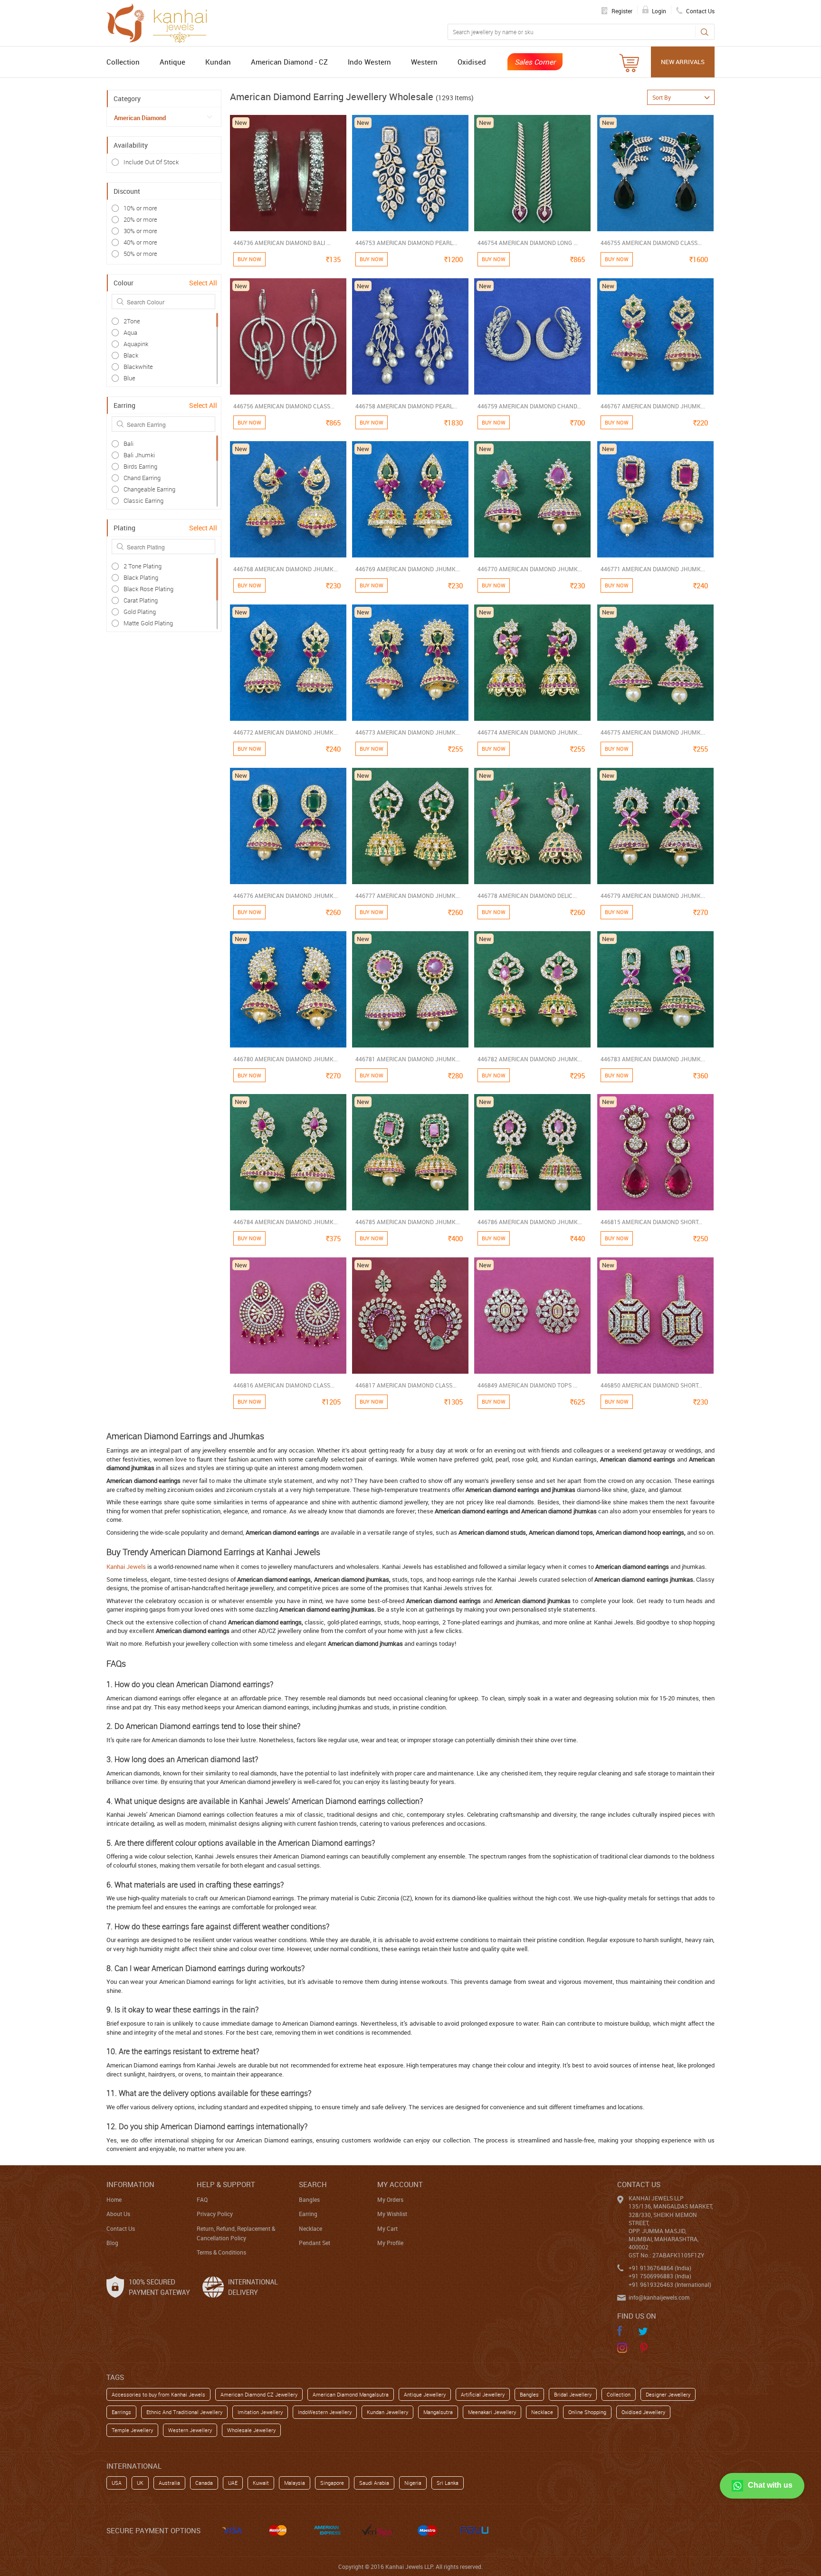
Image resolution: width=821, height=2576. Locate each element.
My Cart (387, 2228)
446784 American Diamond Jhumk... (286, 1222)
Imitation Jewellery (260, 2412)
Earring (308, 2214)
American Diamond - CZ (289, 62)
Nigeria (413, 2483)
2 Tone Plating (143, 566)
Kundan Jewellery (387, 2412)
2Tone (132, 321)
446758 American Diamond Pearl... (406, 406)
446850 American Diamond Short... (651, 1385)
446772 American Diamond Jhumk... (286, 732)
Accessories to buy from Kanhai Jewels (158, 2394)
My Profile (390, 2243)
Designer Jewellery (668, 2394)
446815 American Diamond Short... (651, 1222)
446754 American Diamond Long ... (528, 243)
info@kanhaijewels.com (659, 2297)
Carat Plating (141, 600)
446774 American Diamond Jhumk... (530, 732)
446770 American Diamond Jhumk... (530, 569)
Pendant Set (315, 2243)
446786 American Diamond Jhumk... (530, 1222)
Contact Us (121, 2228)
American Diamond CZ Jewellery (259, 2394)
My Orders (390, 2199)
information (130, 2184)
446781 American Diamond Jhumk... (408, 1059)
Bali (129, 443)
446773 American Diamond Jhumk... (408, 732)
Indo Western (369, 62)
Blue (129, 378)
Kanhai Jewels (126, 1566)
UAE (233, 2483)
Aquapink (136, 344)
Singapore (332, 2483)
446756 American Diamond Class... (284, 406)
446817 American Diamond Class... (406, 1385)
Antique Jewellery (425, 2394)
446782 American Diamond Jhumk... (530, 1059)
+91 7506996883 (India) (660, 2276)
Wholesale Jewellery (251, 2430)
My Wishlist (392, 2214)
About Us (118, 2214)
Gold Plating (140, 612)
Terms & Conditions (221, 2252)
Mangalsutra (438, 2412)
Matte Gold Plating (148, 623)
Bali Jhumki (139, 455)
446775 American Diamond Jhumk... (653, 732)
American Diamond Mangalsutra (351, 2394)
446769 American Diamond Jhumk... (408, 569)
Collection (123, 62)
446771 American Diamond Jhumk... (653, 569)
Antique (172, 62)
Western (424, 62)
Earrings (121, 2412)
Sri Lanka (448, 2483)
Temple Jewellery (132, 2430)
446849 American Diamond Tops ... (527, 1385)
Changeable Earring (149, 489)
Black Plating (141, 577)
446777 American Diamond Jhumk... (408, 896)
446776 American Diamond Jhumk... (286, 896)
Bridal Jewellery (573, 2394)
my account (400, 2184)
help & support (226, 2184)
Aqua (130, 332)
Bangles (309, 2199)
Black (131, 355)
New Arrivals (683, 62)
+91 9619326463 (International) (670, 2284)
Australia (169, 2483)
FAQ (202, 2199)
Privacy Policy (215, 2214)
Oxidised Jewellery (643, 2412)
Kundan (218, 62)
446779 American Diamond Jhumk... (653, 896)
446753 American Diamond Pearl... (406, 243)
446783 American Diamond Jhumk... (653, 1059)
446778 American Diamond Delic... (527, 896)
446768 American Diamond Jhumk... (286, 569)
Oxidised (472, 62)
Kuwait (261, 2483)
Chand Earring (142, 478)
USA (117, 2483)
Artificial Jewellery (483, 2394)
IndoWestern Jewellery (325, 2412)
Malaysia (295, 2483)
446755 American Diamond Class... (651, 243)
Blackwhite (138, 367)
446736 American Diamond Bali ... (282, 243)
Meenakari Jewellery (492, 2412)
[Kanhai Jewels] (161, 22)
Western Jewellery (190, 2430)
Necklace (310, 2228)
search (313, 2184)
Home (114, 2199)
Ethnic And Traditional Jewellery (184, 2412)
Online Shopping (587, 2412)
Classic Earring (143, 500)
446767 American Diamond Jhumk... (653, 406)
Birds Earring (140, 466)
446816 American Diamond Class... (284, 1385)
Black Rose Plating (148, 589)
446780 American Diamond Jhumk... (286, 1059)
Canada (204, 2483)
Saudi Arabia (374, 2483)
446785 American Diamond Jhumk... (408, 1222)
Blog (112, 2243)
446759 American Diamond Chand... (529, 406)
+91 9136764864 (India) (660, 2268)
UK (140, 2483)
